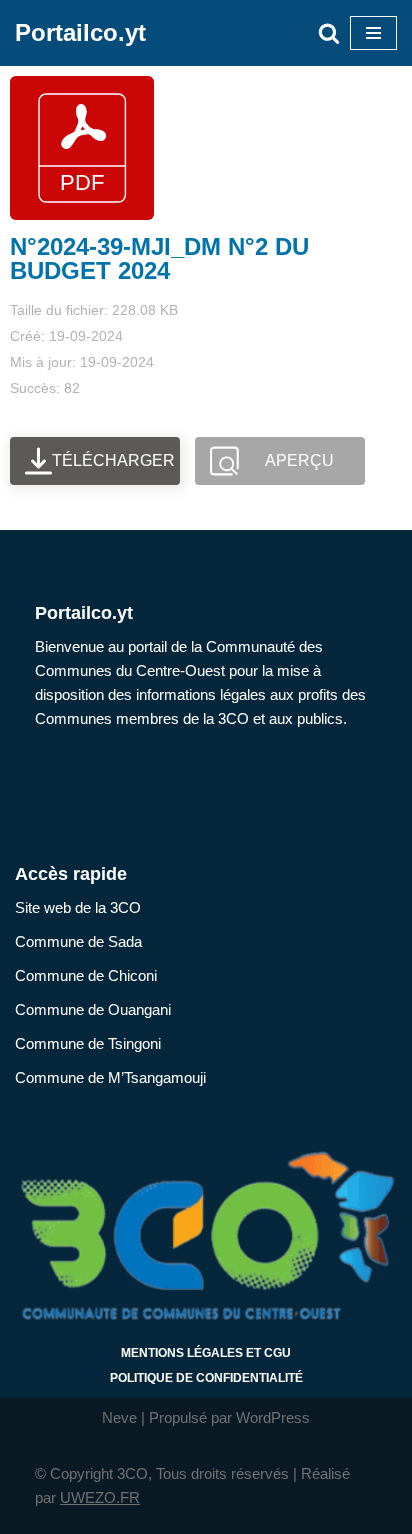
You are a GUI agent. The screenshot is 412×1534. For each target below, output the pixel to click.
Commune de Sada (78, 941)
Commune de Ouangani (93, 1009)
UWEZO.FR (100, 1497)
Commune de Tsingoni (88, 1043)
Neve (119, 1417)
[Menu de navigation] (373, 33)
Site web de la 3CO (78, 907)
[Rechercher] (329, 33)
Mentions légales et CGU (206, 1353)
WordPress (273, 1417)
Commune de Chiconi (86, 975)
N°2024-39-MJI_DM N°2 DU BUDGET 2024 (159, 258)
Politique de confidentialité (206, 1378)
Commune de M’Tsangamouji (110, 1077)
